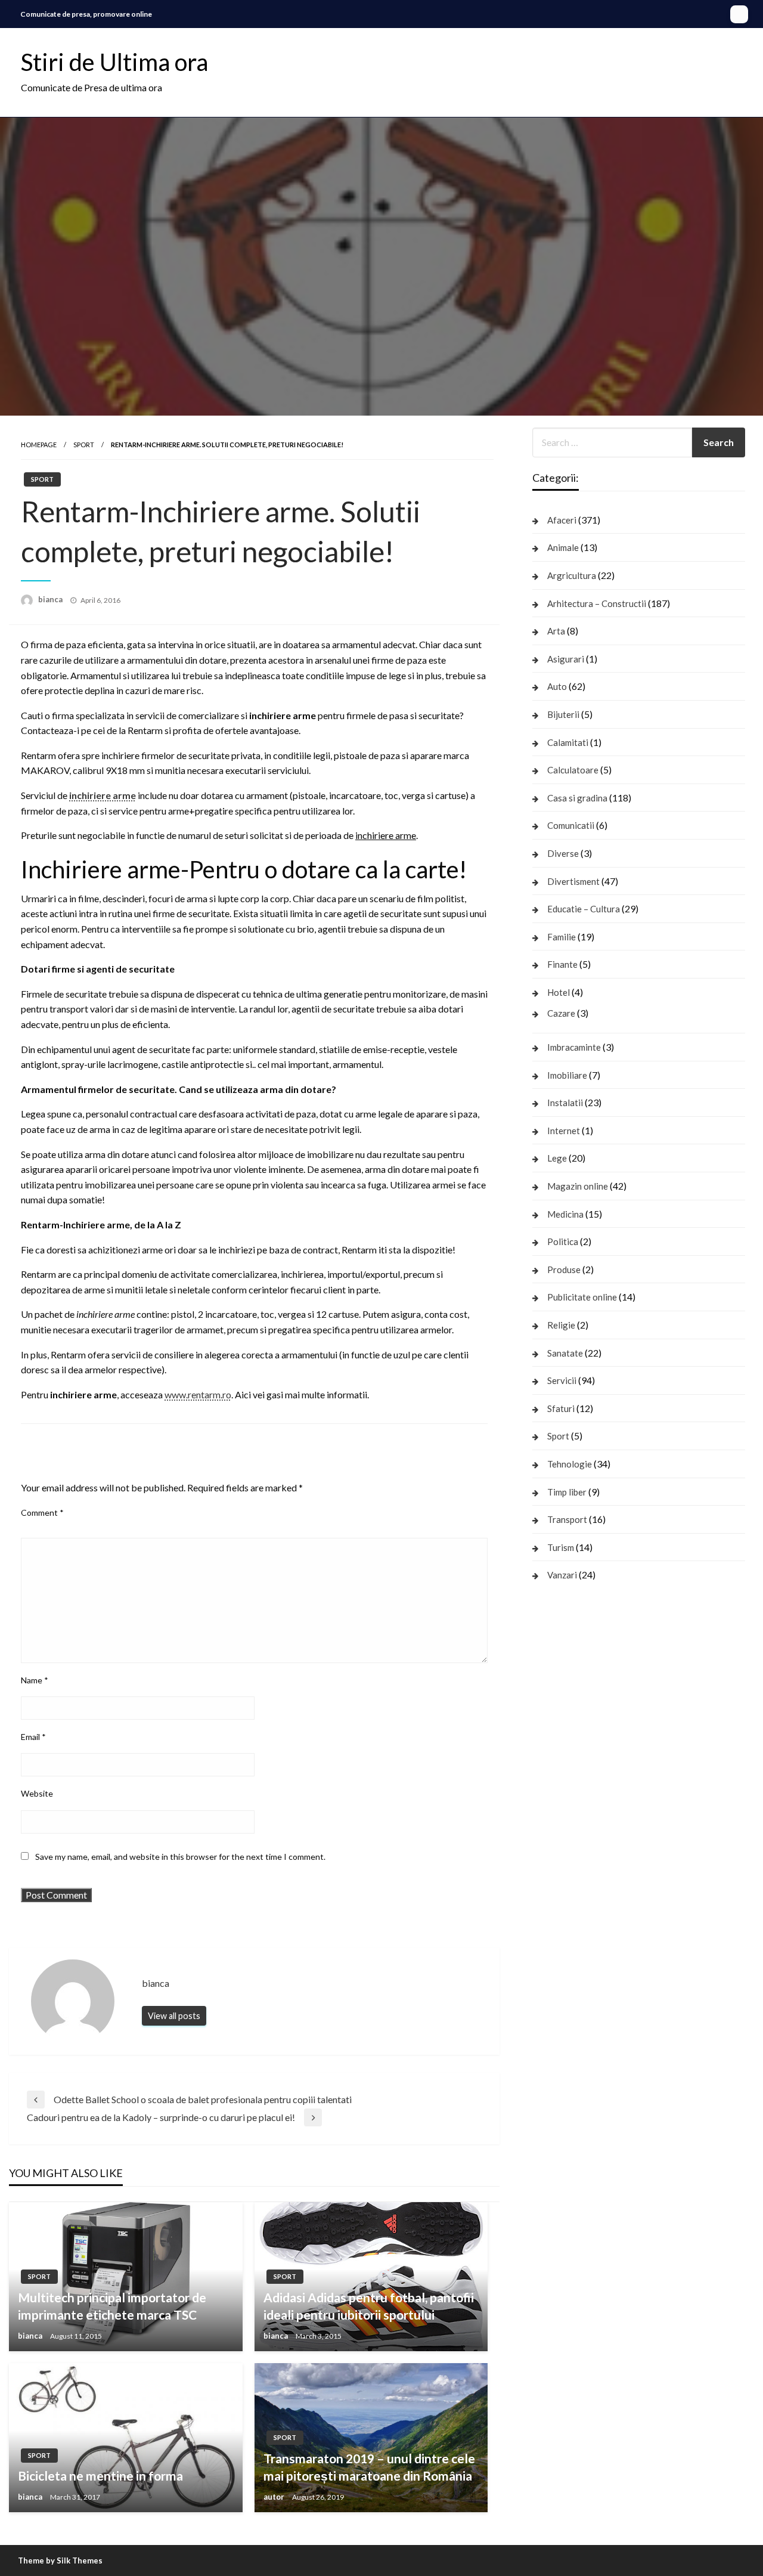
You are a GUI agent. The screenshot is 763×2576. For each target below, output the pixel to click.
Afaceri (562, 520)
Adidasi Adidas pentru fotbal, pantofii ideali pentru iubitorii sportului (369, 2306)
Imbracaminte (574, 1047)
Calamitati (568, 742)
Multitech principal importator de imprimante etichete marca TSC (112, 2306)
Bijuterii (563, 714)
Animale (563, 547)
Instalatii (565, 1103)
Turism (561, 1547)
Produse (564, 1270)
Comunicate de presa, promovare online (86, 14)
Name (35, 1680)
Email (33, 1737)
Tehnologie (570, 1464)
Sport (84, 445)
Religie (561, 1325)
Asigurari (566, 659)
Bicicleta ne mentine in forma (100, 2476)
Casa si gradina (577, 798)
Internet (564, 1131)
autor (275, 2497)
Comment (42, 1513)
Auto (557, 686)
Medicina (565, 1214)
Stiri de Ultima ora (114, 62)
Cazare (561, 1013)
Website (37, 1793)
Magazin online (578, 1186)
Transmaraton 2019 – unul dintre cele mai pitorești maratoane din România (369, 2467)
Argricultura (572, 575)
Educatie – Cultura (584, 909)
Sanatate (565, 1353)
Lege (557, 1158)
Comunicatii (571, 825)
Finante (562, 964)
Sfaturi (561, 1408)
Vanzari (562, 1575)
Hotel (559, 992)
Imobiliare (567, 1075)
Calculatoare (573, 770)
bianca (51, 599)
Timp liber (567, 1492)
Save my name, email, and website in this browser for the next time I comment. (180, 1857)
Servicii (562, 1380)
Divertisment (573, 881)
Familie (562, 937)
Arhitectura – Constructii (597, 603)
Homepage (39, 445)
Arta (556, 631)
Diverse (563, 853)
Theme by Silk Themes (60, 2560)
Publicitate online (582, 1297)
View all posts (174, 2016)
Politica (563, 1241)
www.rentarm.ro (198, 1394)
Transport (567, 1519)
